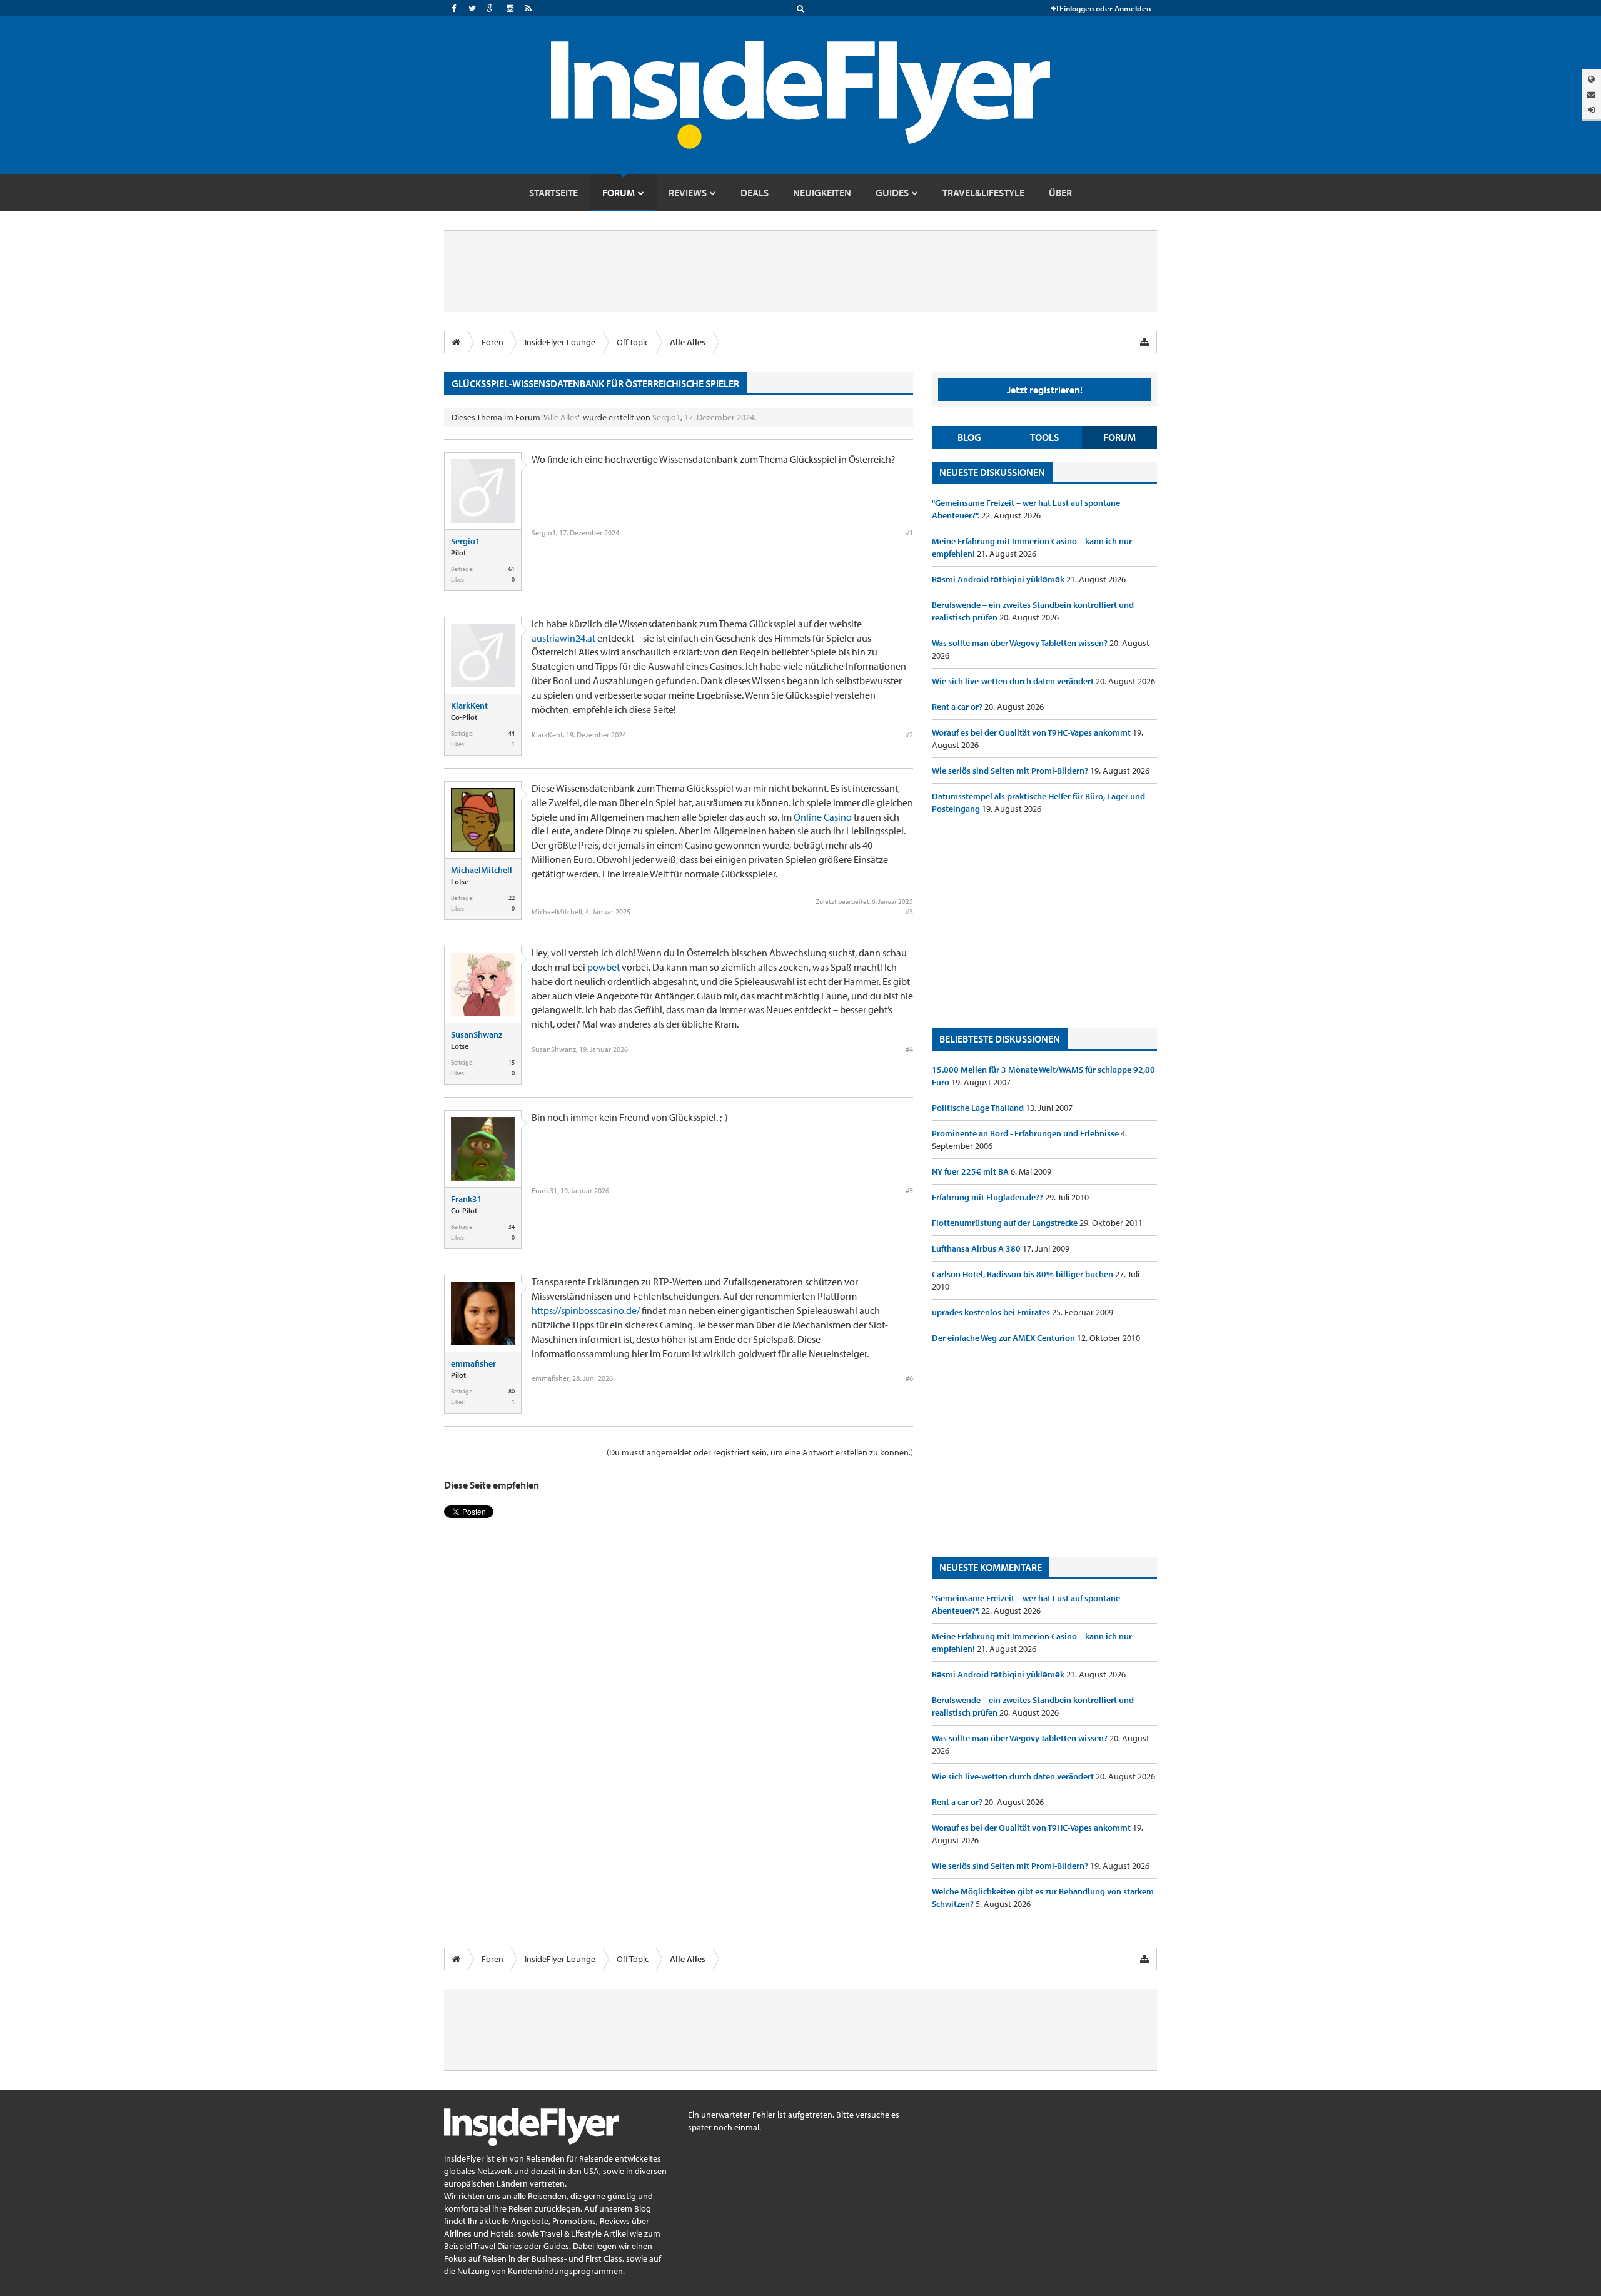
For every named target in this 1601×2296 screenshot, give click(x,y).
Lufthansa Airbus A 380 (977, 1248)
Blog (969, 437)
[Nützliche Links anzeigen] (1144, 342)
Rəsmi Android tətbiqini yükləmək (999, 579)
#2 (909, 735)
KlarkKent (469, 705)
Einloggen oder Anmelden (1104, 8)
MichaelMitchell (482, 870)
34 (512, 1227)
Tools (1044, 437)
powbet (604, 967)
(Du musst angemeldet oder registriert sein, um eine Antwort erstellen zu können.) (760, 1452)
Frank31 (467, 1199)
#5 (909, 1191)
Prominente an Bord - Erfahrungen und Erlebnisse (1026, 1133)
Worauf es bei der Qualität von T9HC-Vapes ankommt (1032, 732)
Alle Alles (561, 417)
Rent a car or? (958, 707)
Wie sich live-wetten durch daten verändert (1014, 681)
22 (512, 898)
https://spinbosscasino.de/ (586, 1310)
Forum (1119, 437)
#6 (909, 1378)
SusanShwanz (477, 1034)
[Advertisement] (1044, 921)
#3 (909, 912)
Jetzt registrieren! (1045, 390)
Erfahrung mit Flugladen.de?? (988, 1197)
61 (512, 569)
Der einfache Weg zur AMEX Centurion (1004, 1338)
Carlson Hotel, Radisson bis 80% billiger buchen (1023, 1274)
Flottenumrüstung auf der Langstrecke (1006, 1223)
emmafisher (473, 1363)
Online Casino (823, 817)
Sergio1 (666, 417)
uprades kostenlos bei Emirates (992, 1312)
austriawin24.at (563, 638)
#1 (909, 533)
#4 (909, 1049)
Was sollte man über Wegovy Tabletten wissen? (1021, 643)
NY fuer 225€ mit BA (971, 1171)
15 (512, 1062)
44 (512, 733)
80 (512, 1391)
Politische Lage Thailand (979, 1108)
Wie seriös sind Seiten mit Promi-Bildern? (1011, 771)
